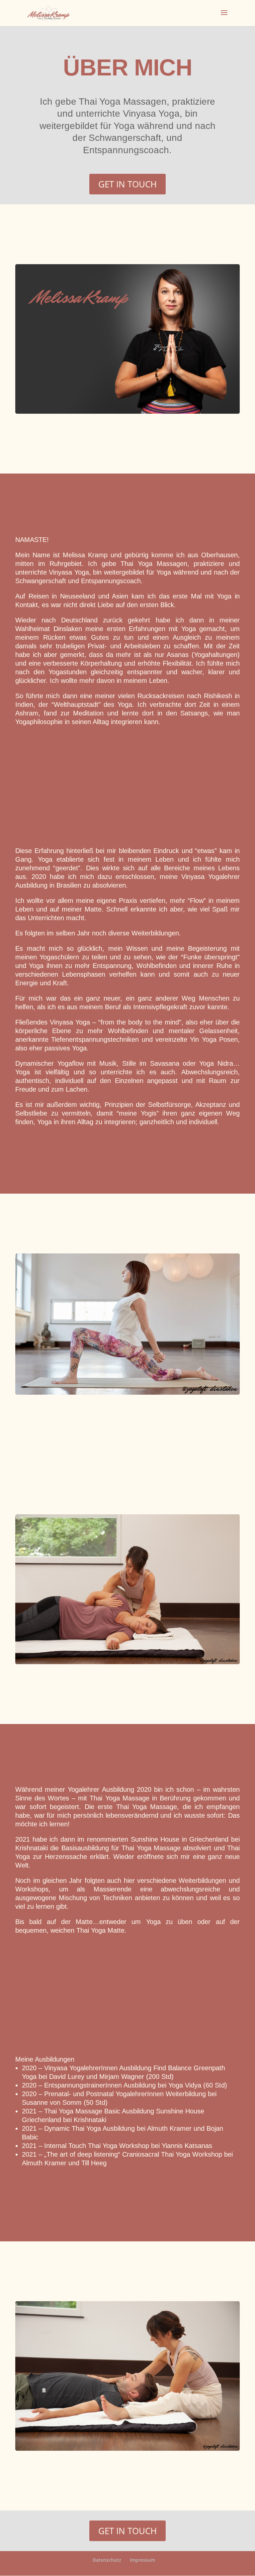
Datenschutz (107, 2560)
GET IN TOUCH (127, 184)
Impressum (142, 2560)
